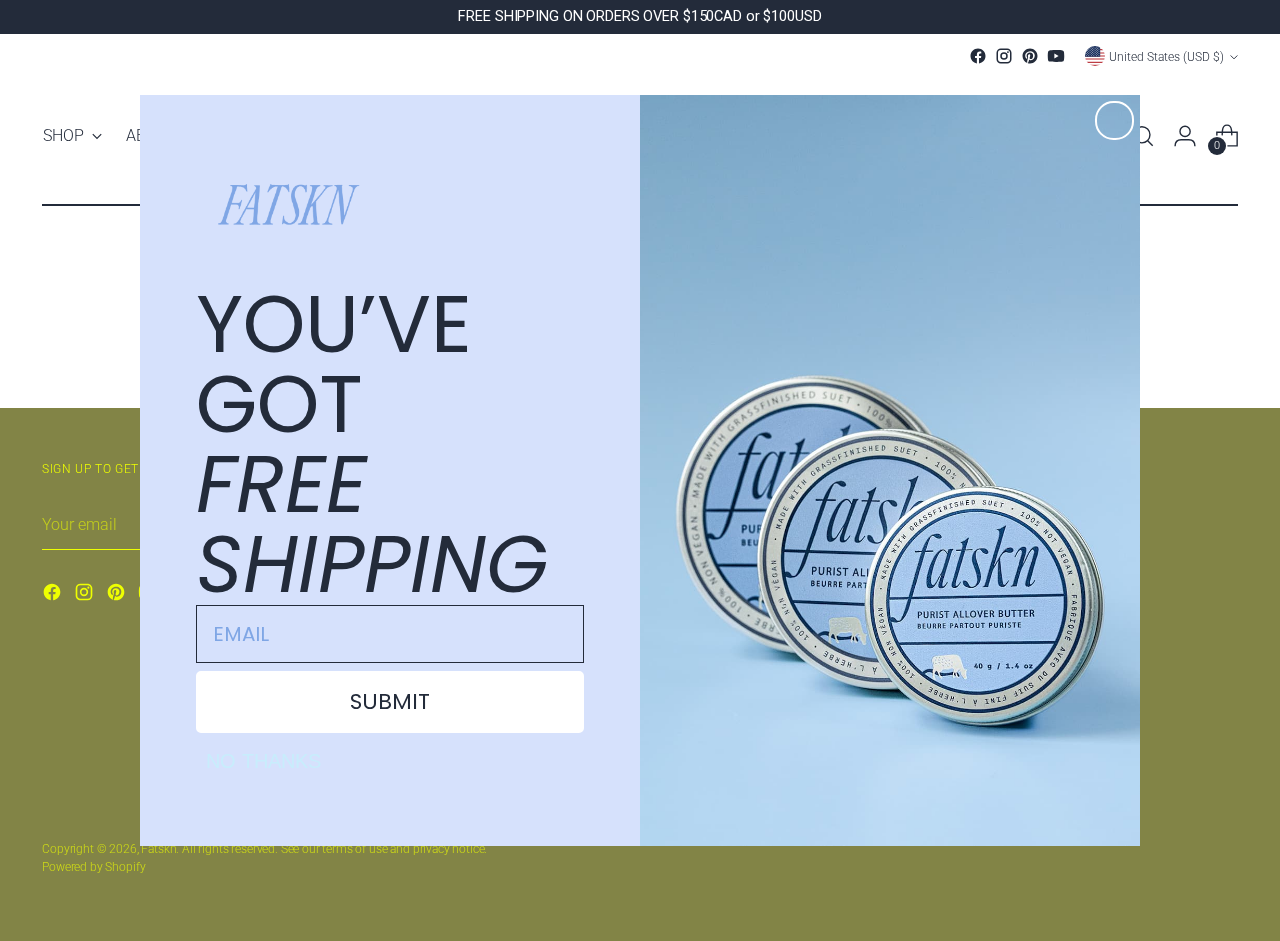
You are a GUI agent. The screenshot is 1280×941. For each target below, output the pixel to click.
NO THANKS (263, 761)
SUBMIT (390, 701)
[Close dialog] (1114, 120)
